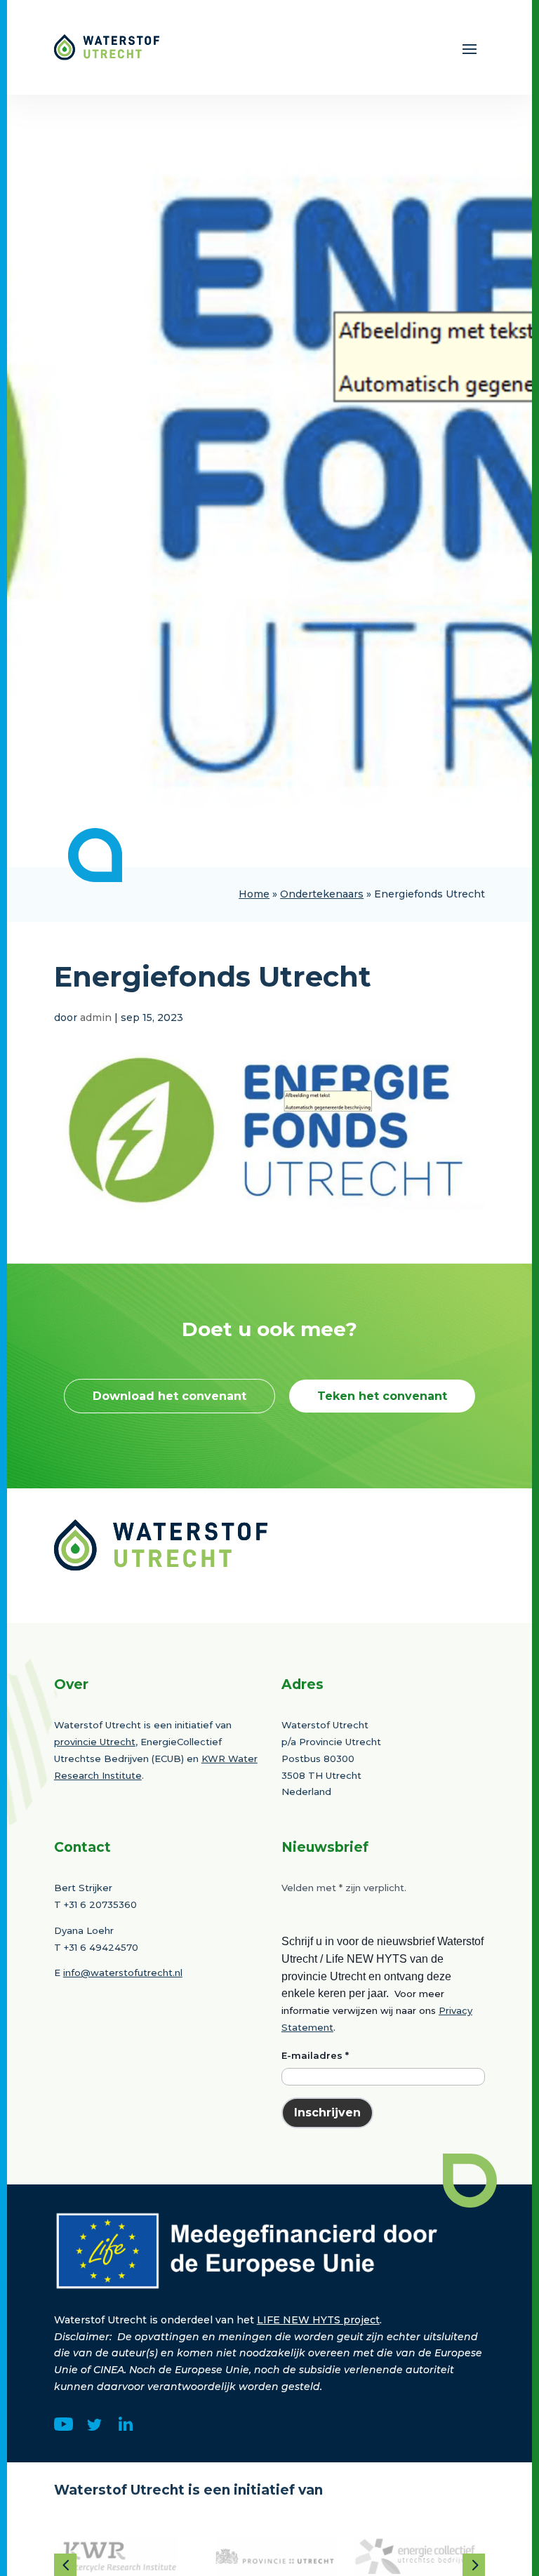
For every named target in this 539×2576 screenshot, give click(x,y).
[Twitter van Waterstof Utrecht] (94, 2427)
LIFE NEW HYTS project (318, 2320)
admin (96, 1017)
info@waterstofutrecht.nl (123, 1973)
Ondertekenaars (322, 894)
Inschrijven (327, 2113)
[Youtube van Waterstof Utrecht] (64, 2427)
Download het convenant (169, 1396)
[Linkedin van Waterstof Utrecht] (126, 2427)
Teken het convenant (382, 1396)
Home (254, 894)
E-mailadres (315, 2055)
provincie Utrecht (95, 1742)
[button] (65, 2565)
